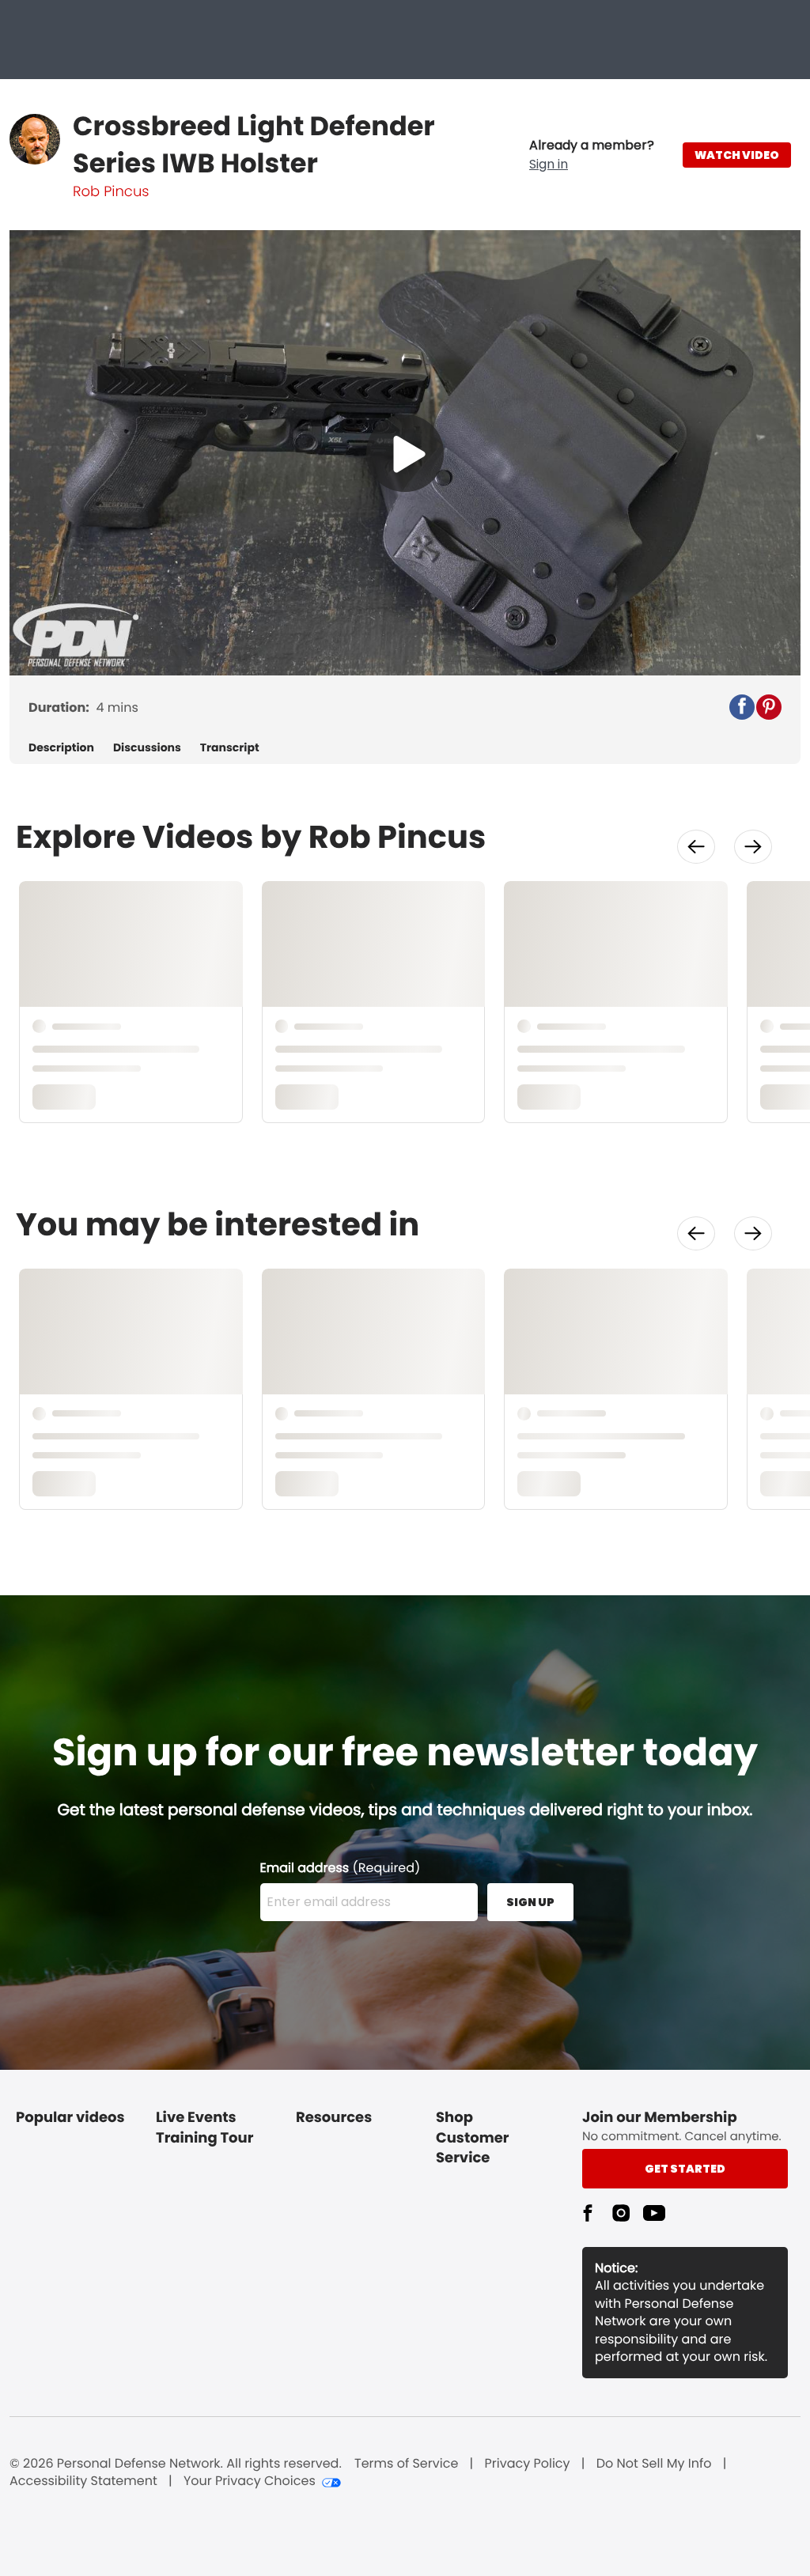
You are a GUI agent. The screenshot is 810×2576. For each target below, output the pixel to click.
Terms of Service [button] (406, 2464)
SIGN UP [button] (530, 1902)
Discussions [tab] (147, 748)
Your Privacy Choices (250, 2481)
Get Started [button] (685, 2169)
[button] (592, 155)
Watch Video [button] (737, 155)
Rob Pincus (111, 192)
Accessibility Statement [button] (83, 2481)
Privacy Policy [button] (528, 2464)
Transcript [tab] (230, 748)
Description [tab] (61, 748)
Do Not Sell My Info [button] (654, 2464)
